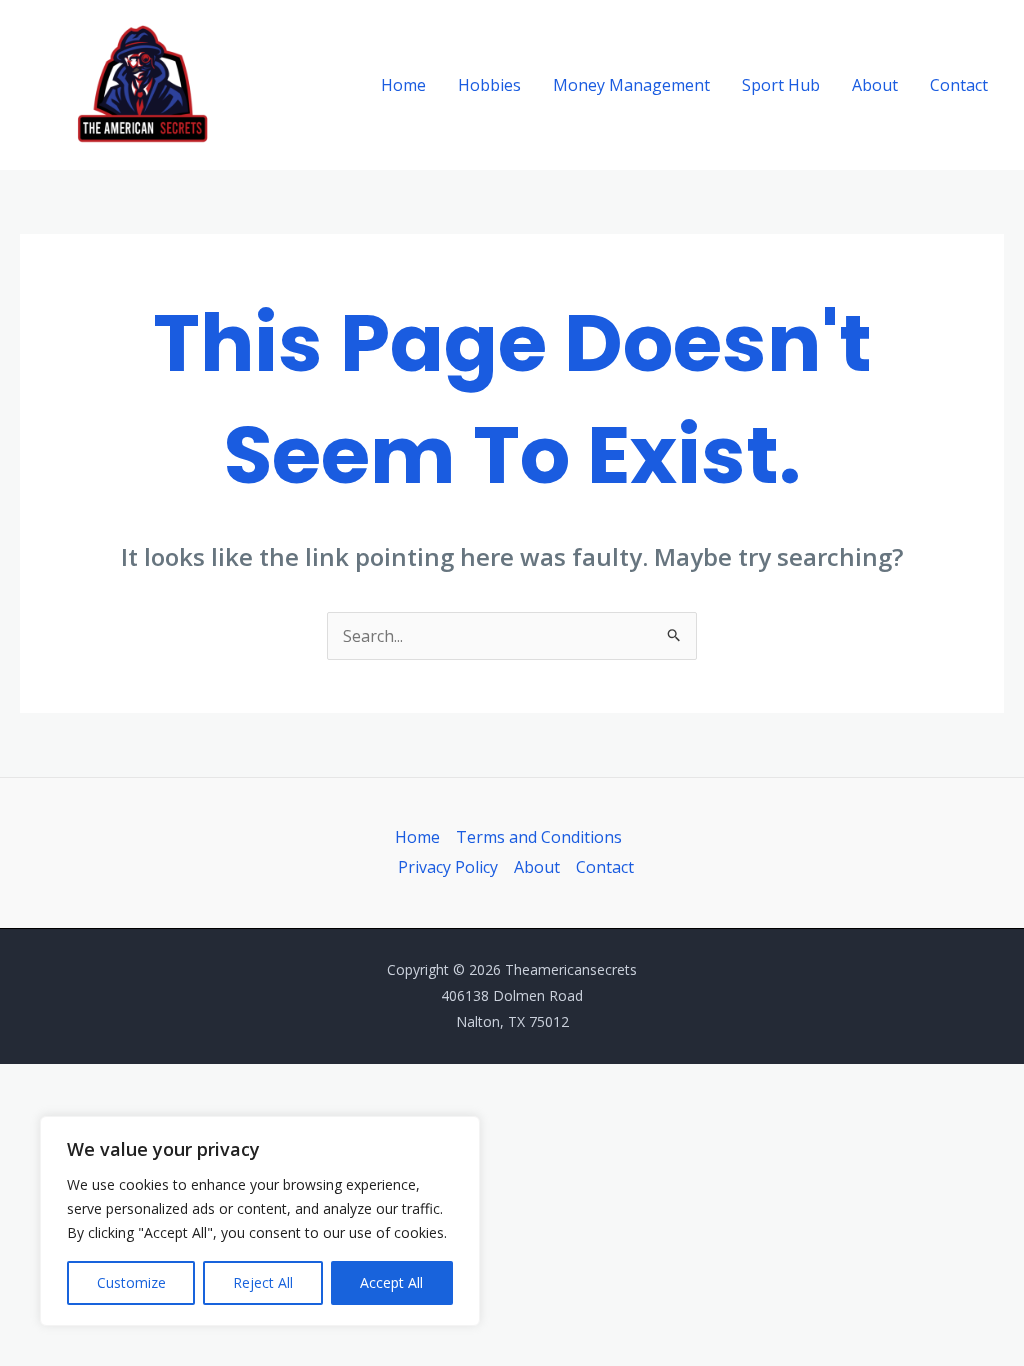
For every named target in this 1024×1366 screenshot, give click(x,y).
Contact (959, 85)
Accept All (391, 1282)
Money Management (631, 85)
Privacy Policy (448, 867)
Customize (131, 1282)
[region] (260, 1221)
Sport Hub (781, 85)
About (875, 85)
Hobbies (489, 85)
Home (403, 85)
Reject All (263, 1282)
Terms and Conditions (539, 837)
